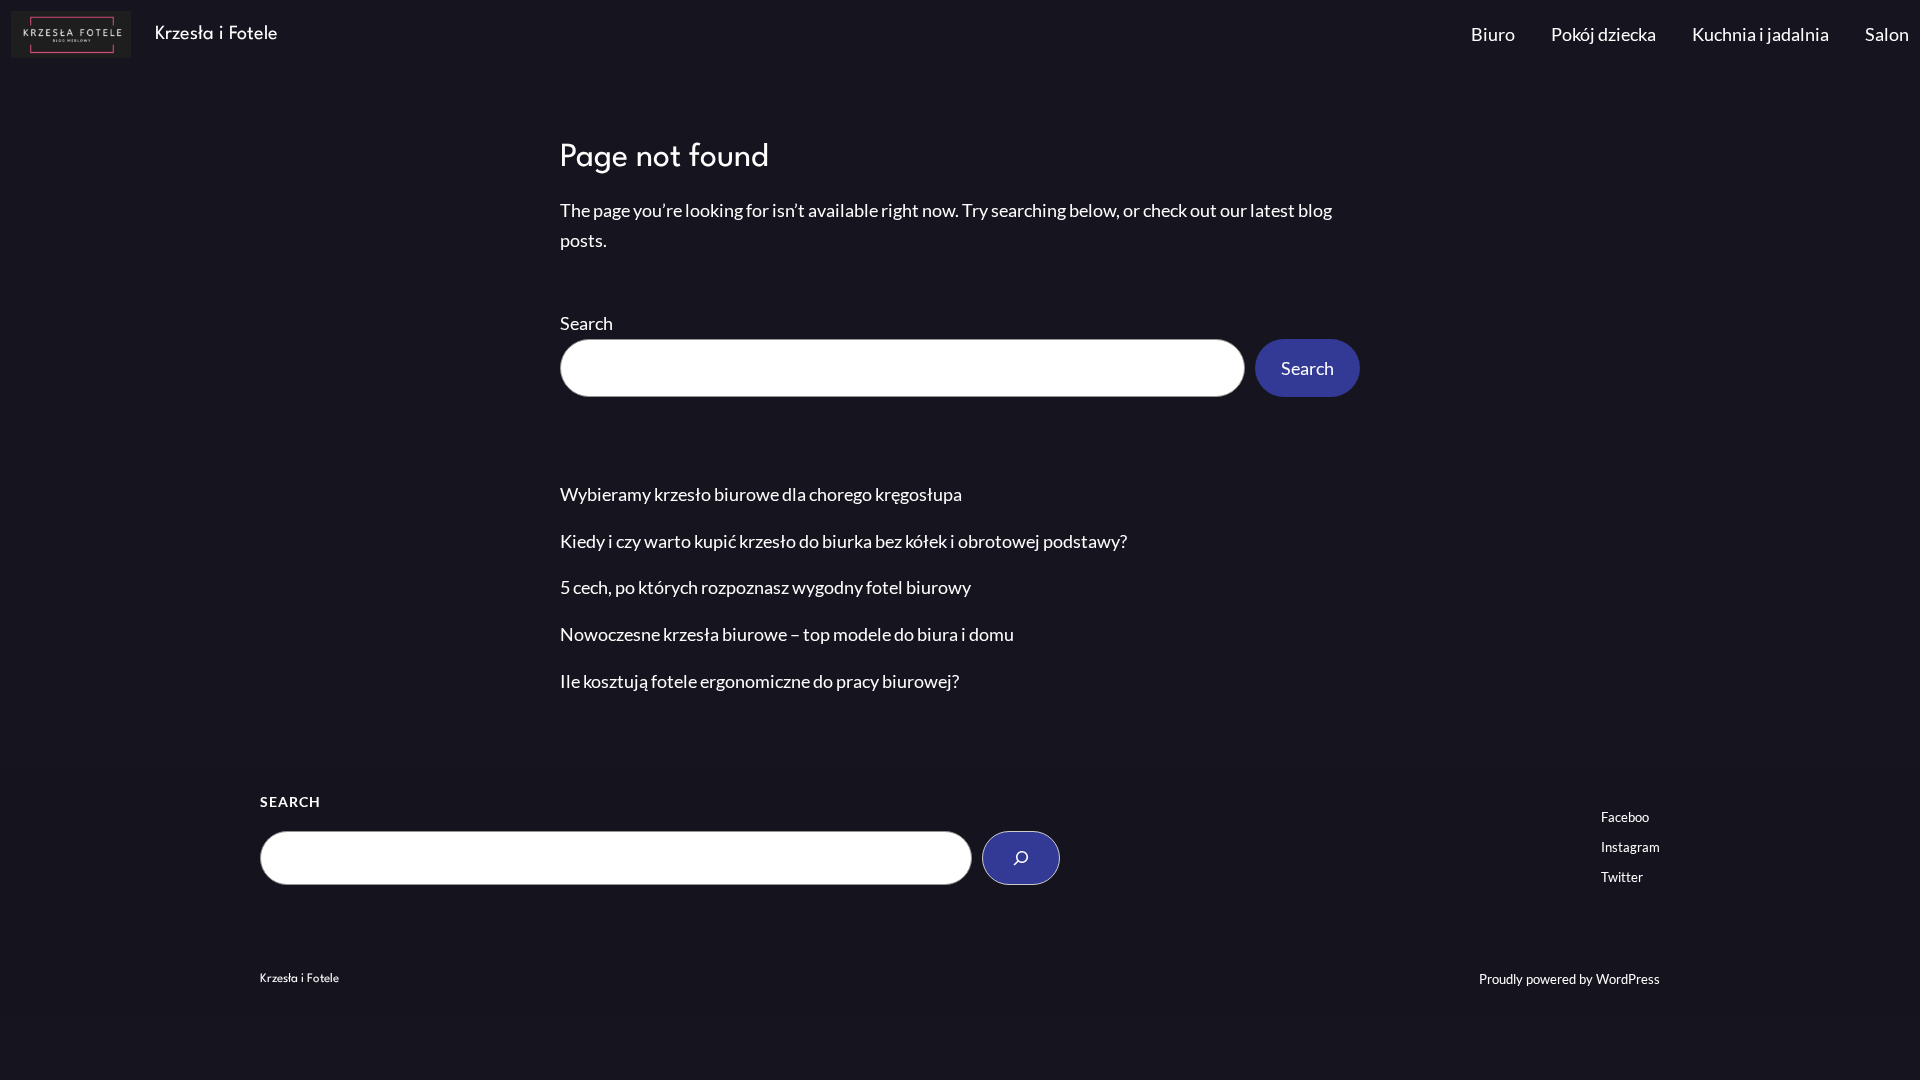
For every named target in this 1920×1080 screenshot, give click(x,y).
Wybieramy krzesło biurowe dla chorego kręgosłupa (761, 494)
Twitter (1622, 877)
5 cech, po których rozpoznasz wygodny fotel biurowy (765, 587)
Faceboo (1625, 817)
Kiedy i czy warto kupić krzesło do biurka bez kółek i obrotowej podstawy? (843, 541)
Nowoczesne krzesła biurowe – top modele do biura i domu (787, 634)
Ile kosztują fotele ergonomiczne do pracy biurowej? (759, 681)
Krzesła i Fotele (216, 34)
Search (586, 323)
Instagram (1630, 847)
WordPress (1628, 979)
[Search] (1021, 858)
